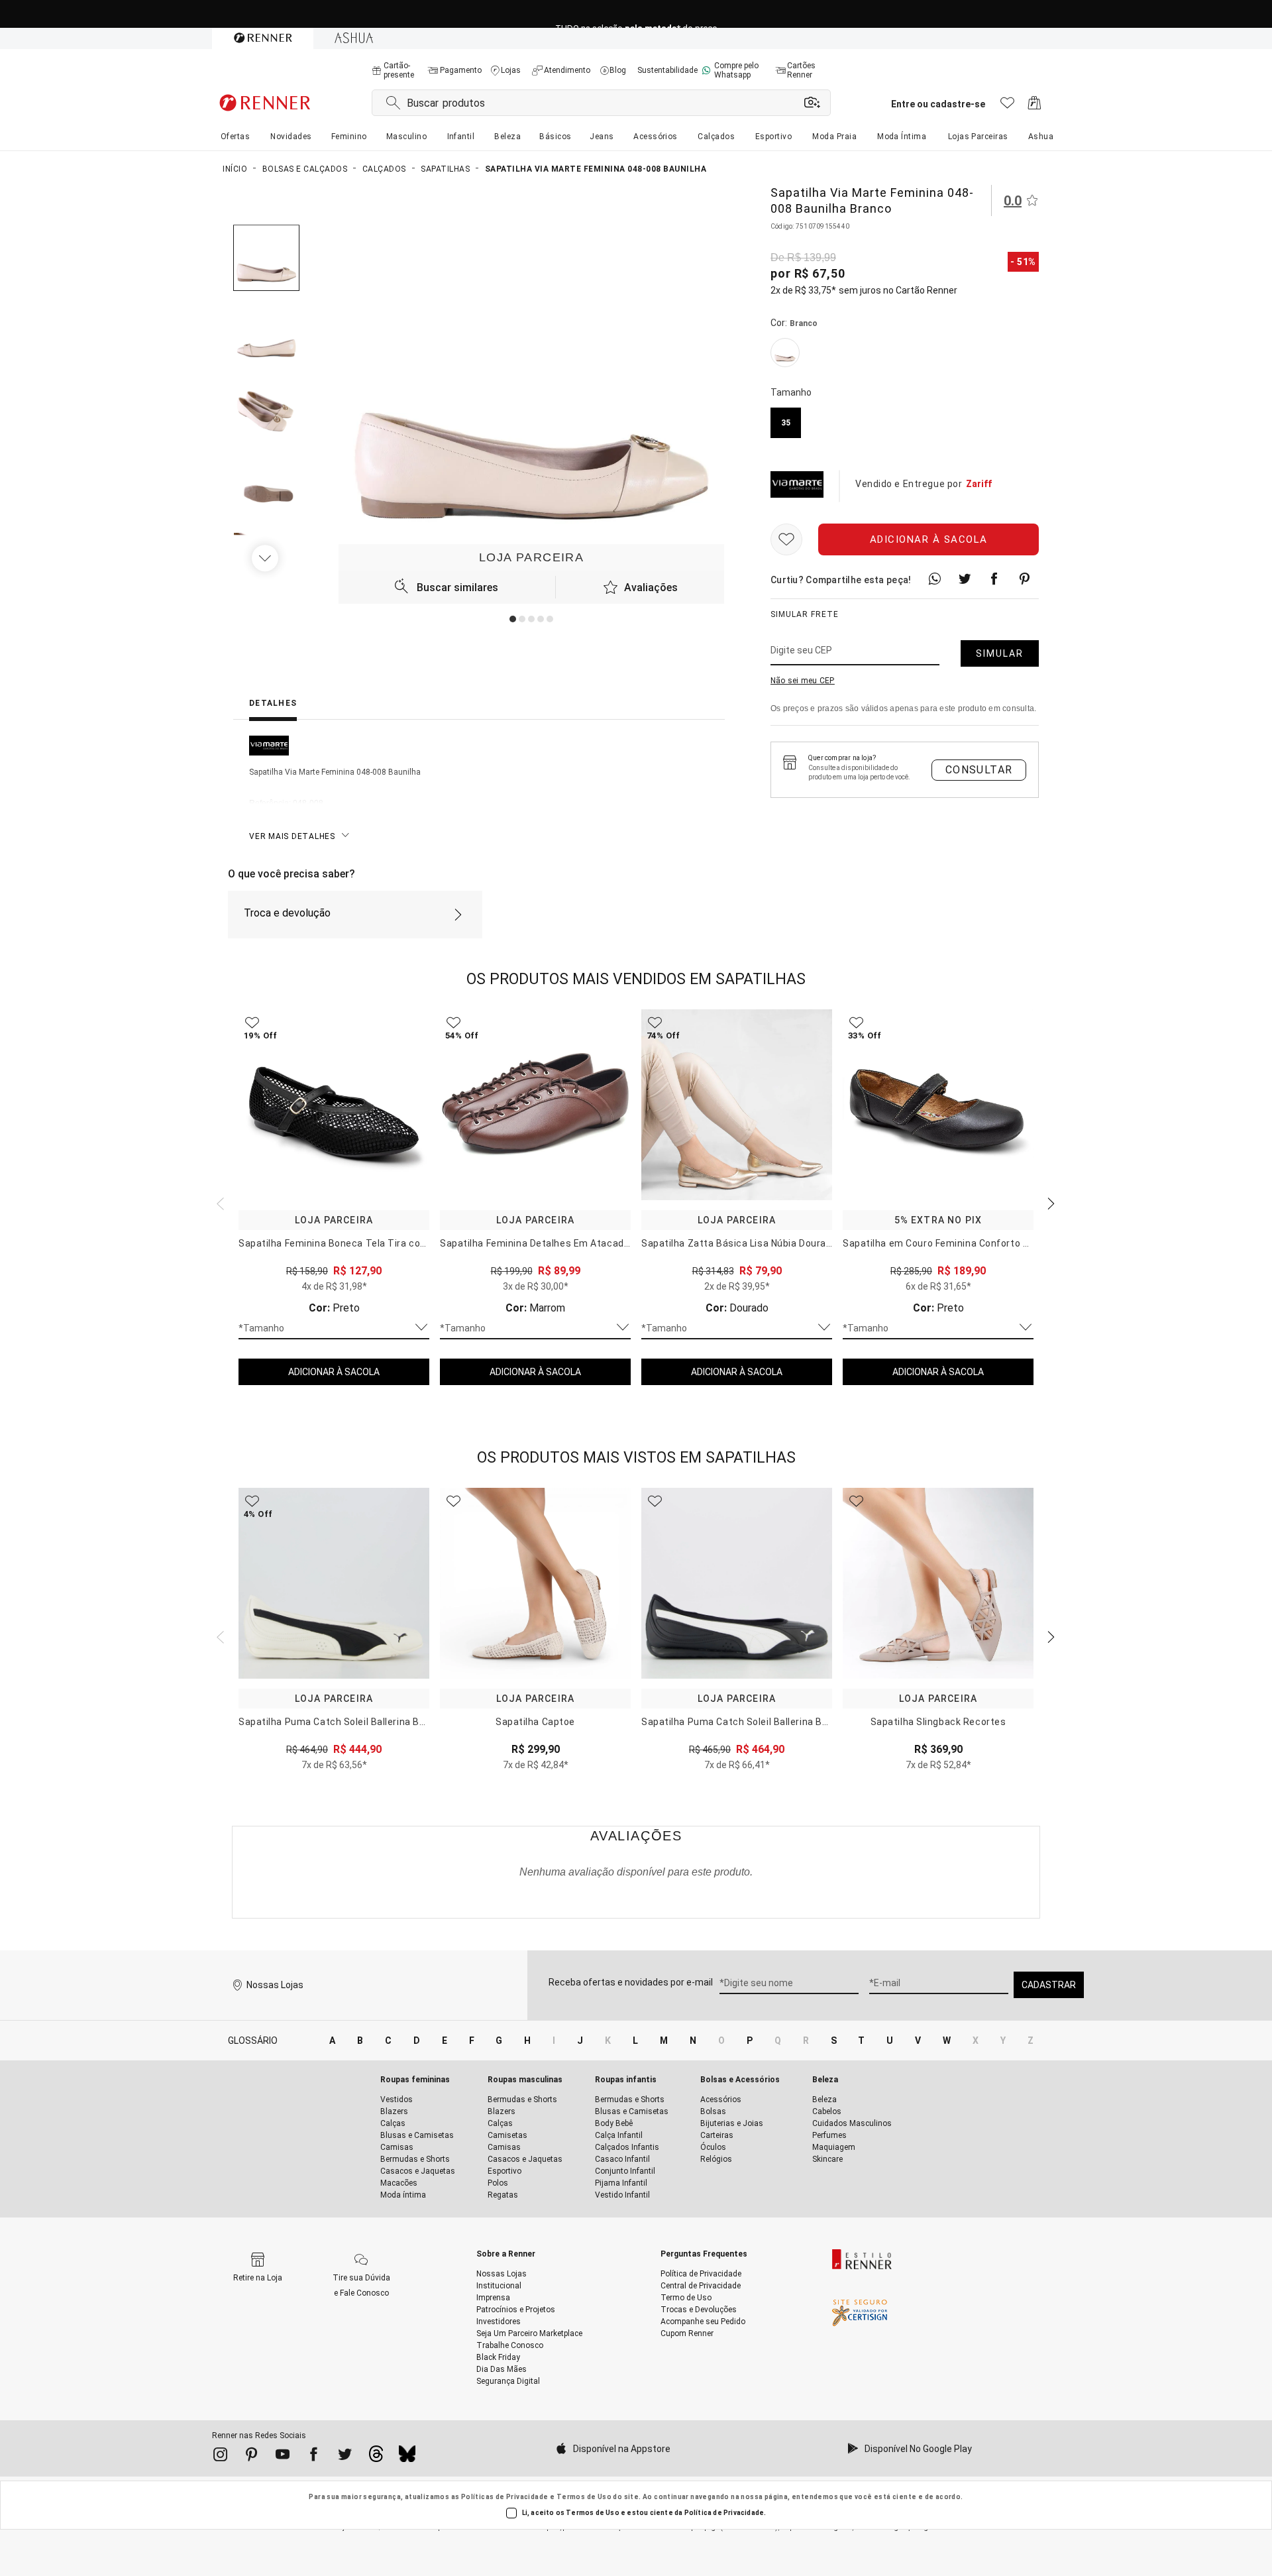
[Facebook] (314, 2457)
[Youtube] (283, 2457)
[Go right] (266, 558)
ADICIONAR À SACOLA (334, 1372)
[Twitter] (345, 2457)
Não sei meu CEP (803, 681)
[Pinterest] (251, 2457)
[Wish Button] (786, 539)
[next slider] (219, 1202)
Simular (1000, 653)
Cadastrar (1049, 1985)
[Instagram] (220, 2457)
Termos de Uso (584, 2497)
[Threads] (376, 2457)
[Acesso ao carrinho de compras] (1034, 106)
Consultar (979, 770)
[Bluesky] (407, 2457)
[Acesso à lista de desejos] (1007, 106)
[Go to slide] (513, 619)
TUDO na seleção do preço (636, 14)
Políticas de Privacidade (505, 2497)
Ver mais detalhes (292, 836)
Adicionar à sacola (929, 539)
